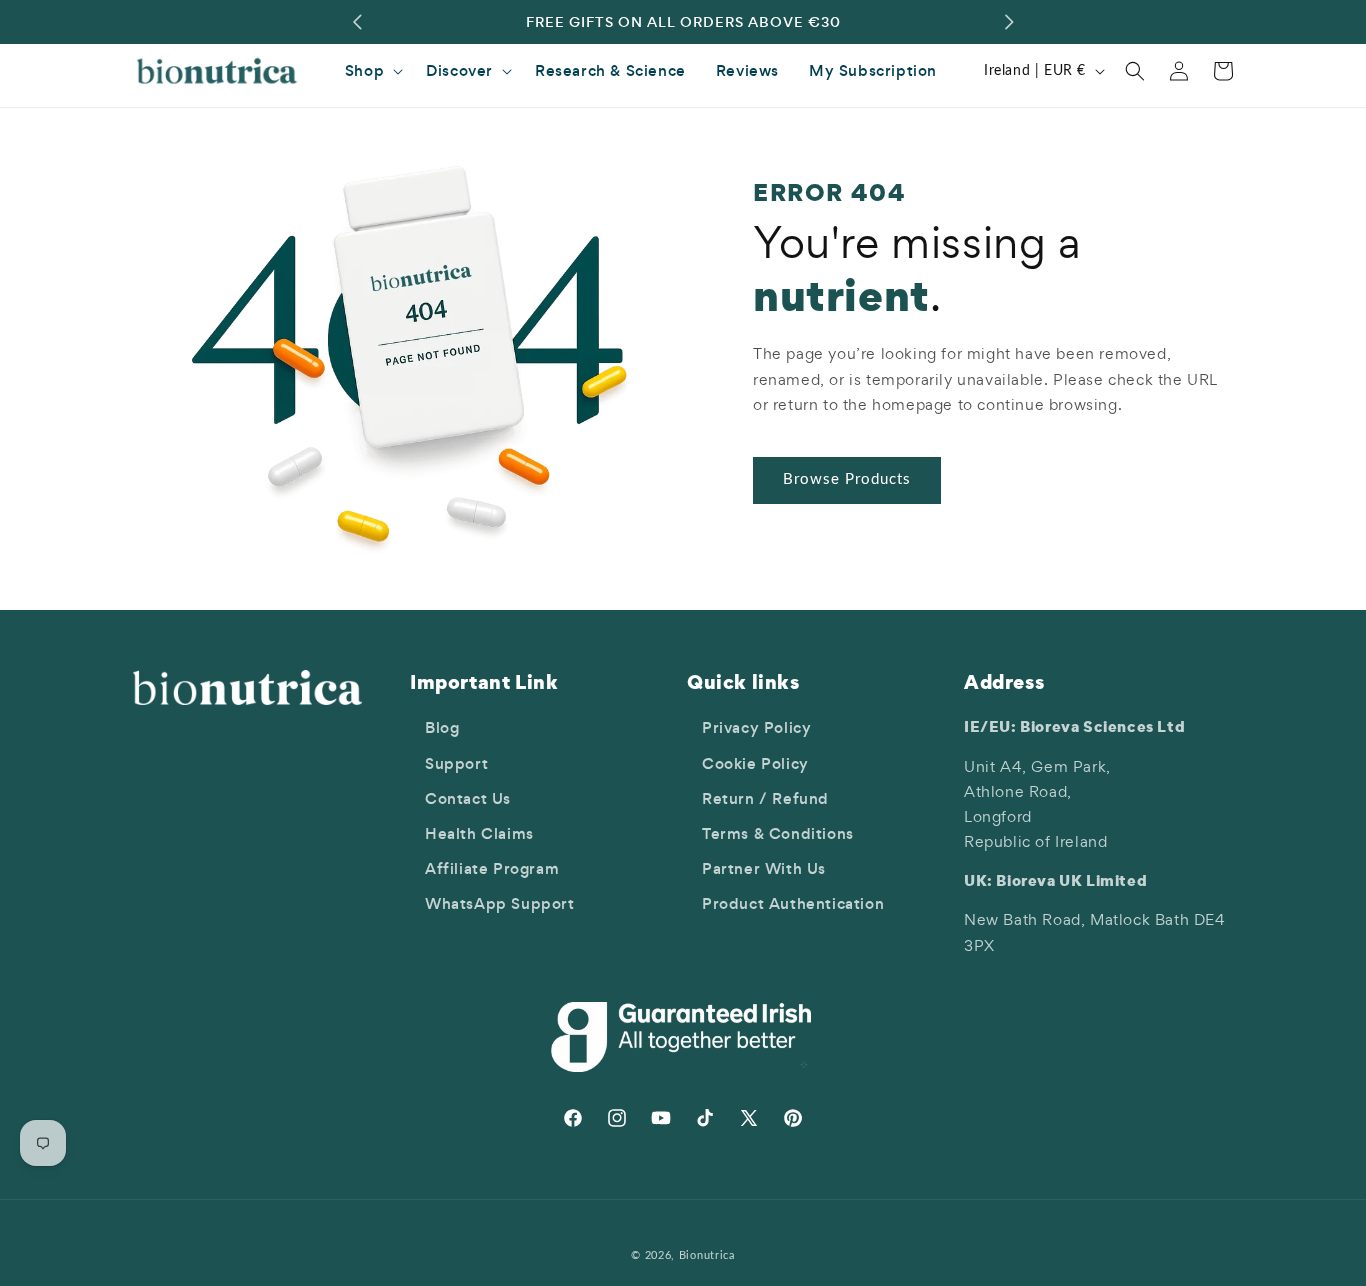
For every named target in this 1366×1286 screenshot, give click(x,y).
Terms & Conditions (778, 833)
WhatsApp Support (500, 903)
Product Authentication (793, 903)
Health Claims (479, 833)
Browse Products (847, 479)
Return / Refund (765, 798)
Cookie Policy (755, 763)
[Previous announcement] (357, 22)
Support (456, 763)
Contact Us (468, 798)
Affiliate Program (492, 868)
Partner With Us (764, 868)
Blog (442, 727)
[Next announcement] (1009, 22)
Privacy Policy (756, 727)
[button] (370, 71)
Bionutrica (707, 1255)
